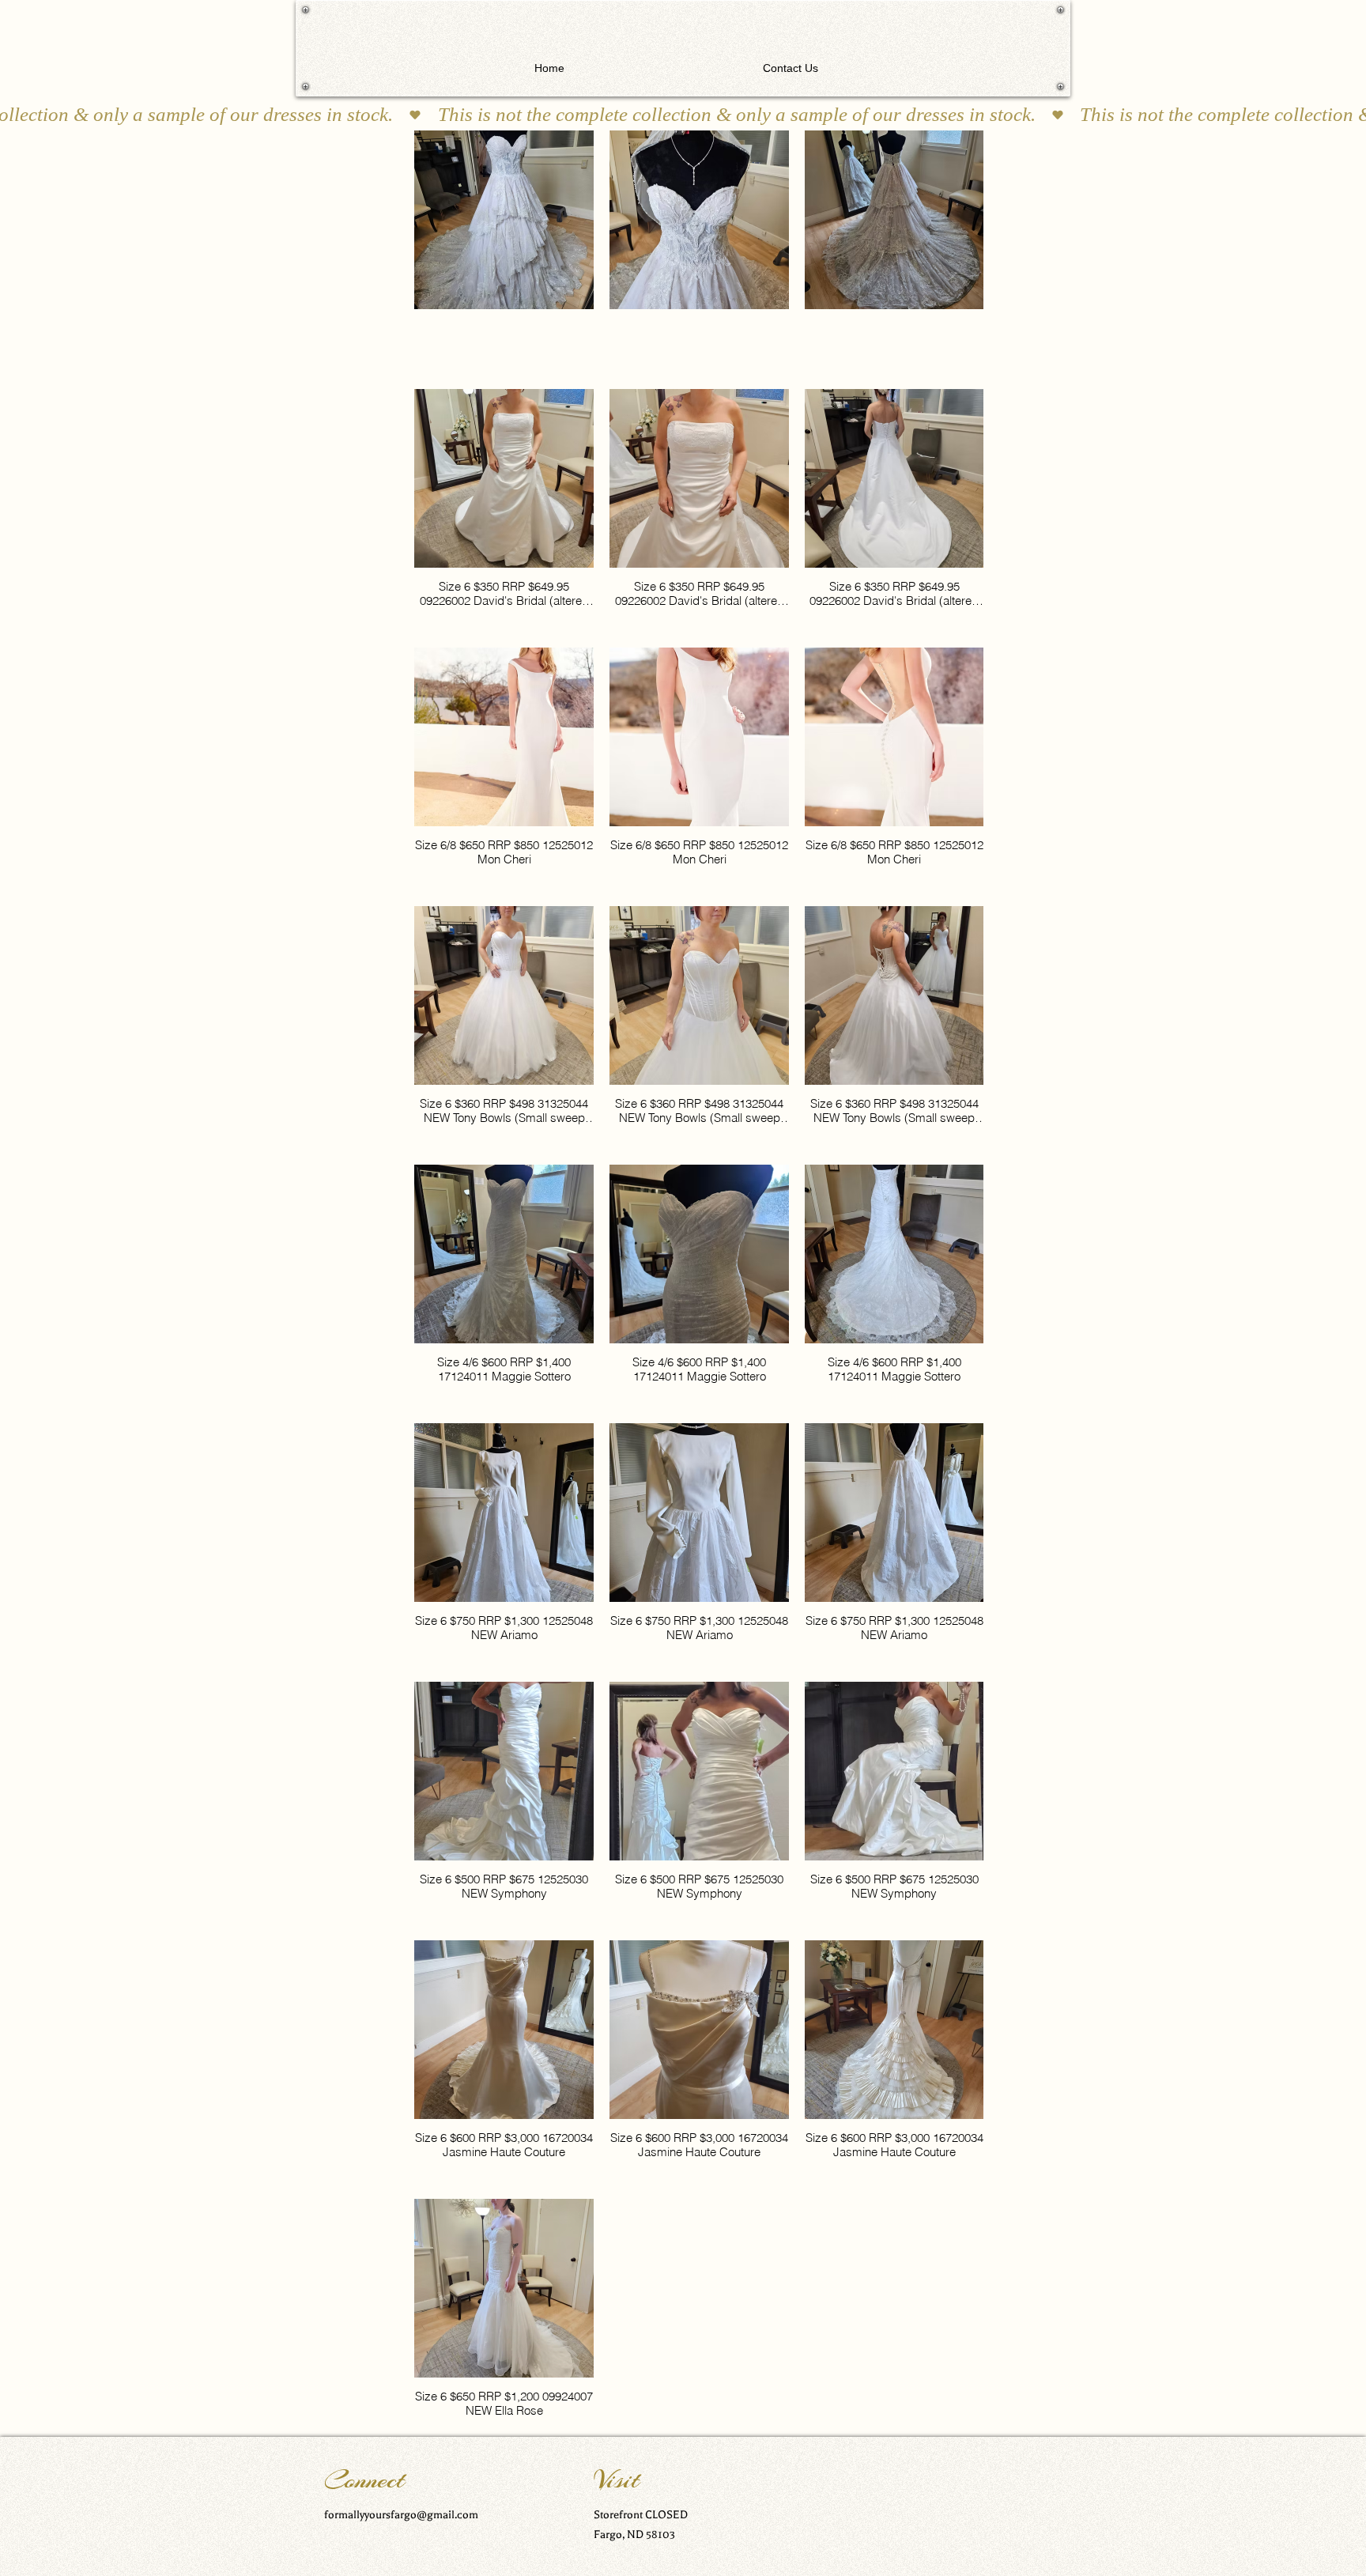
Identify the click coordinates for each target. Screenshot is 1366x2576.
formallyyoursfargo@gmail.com (401, 2515)
